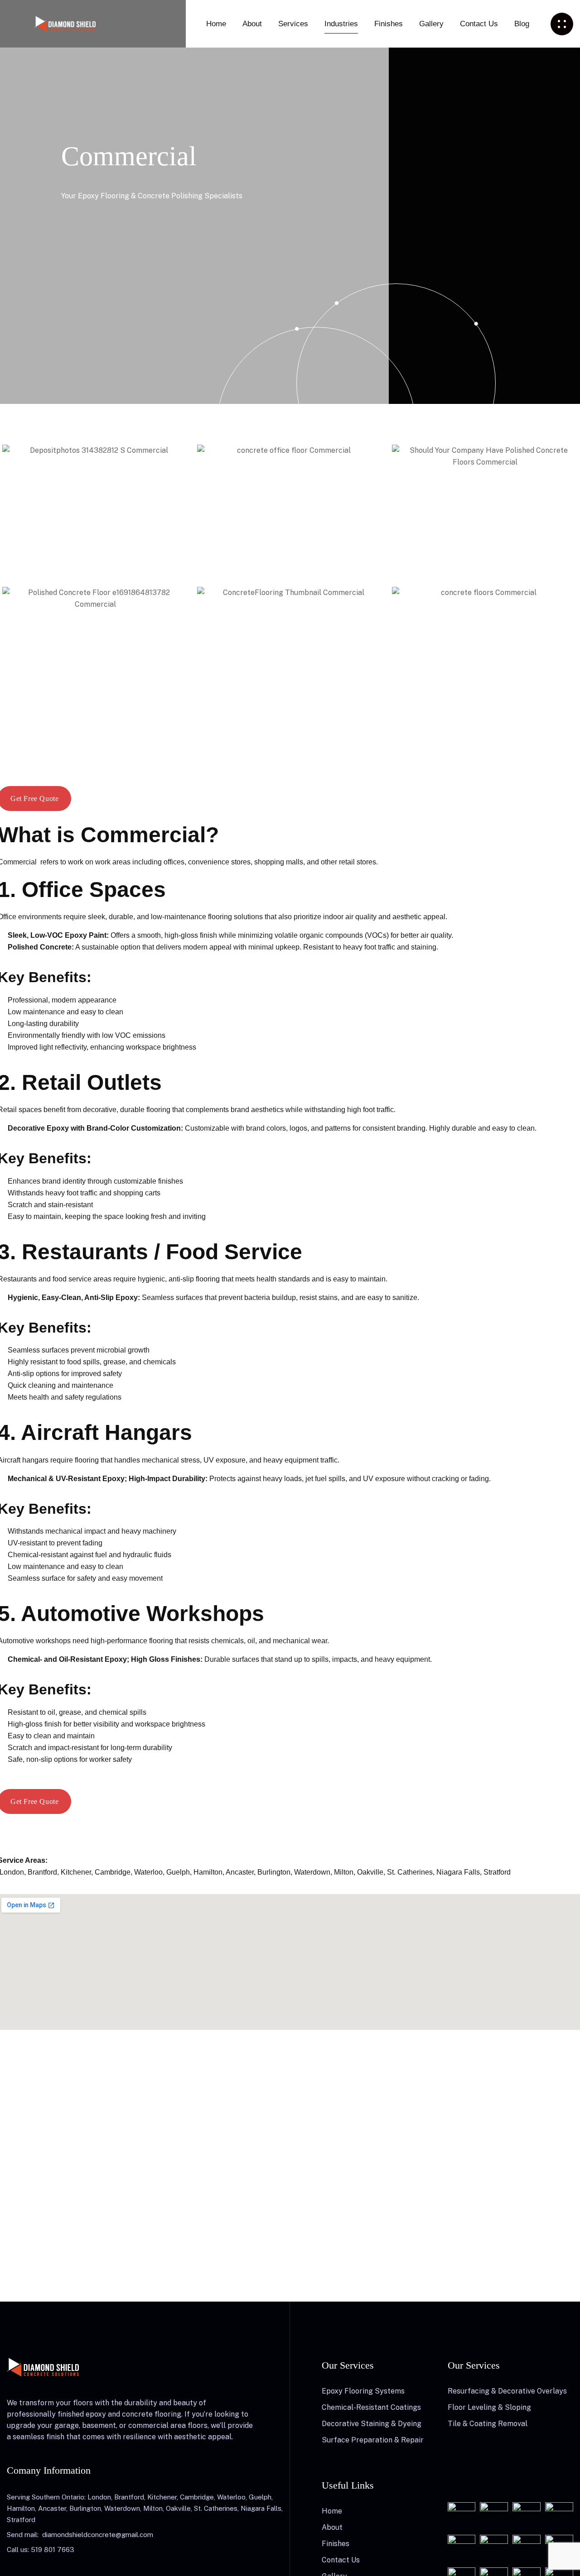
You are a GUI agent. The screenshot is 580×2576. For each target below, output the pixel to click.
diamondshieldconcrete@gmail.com (98, 2535)
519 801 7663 (53, 2550)
